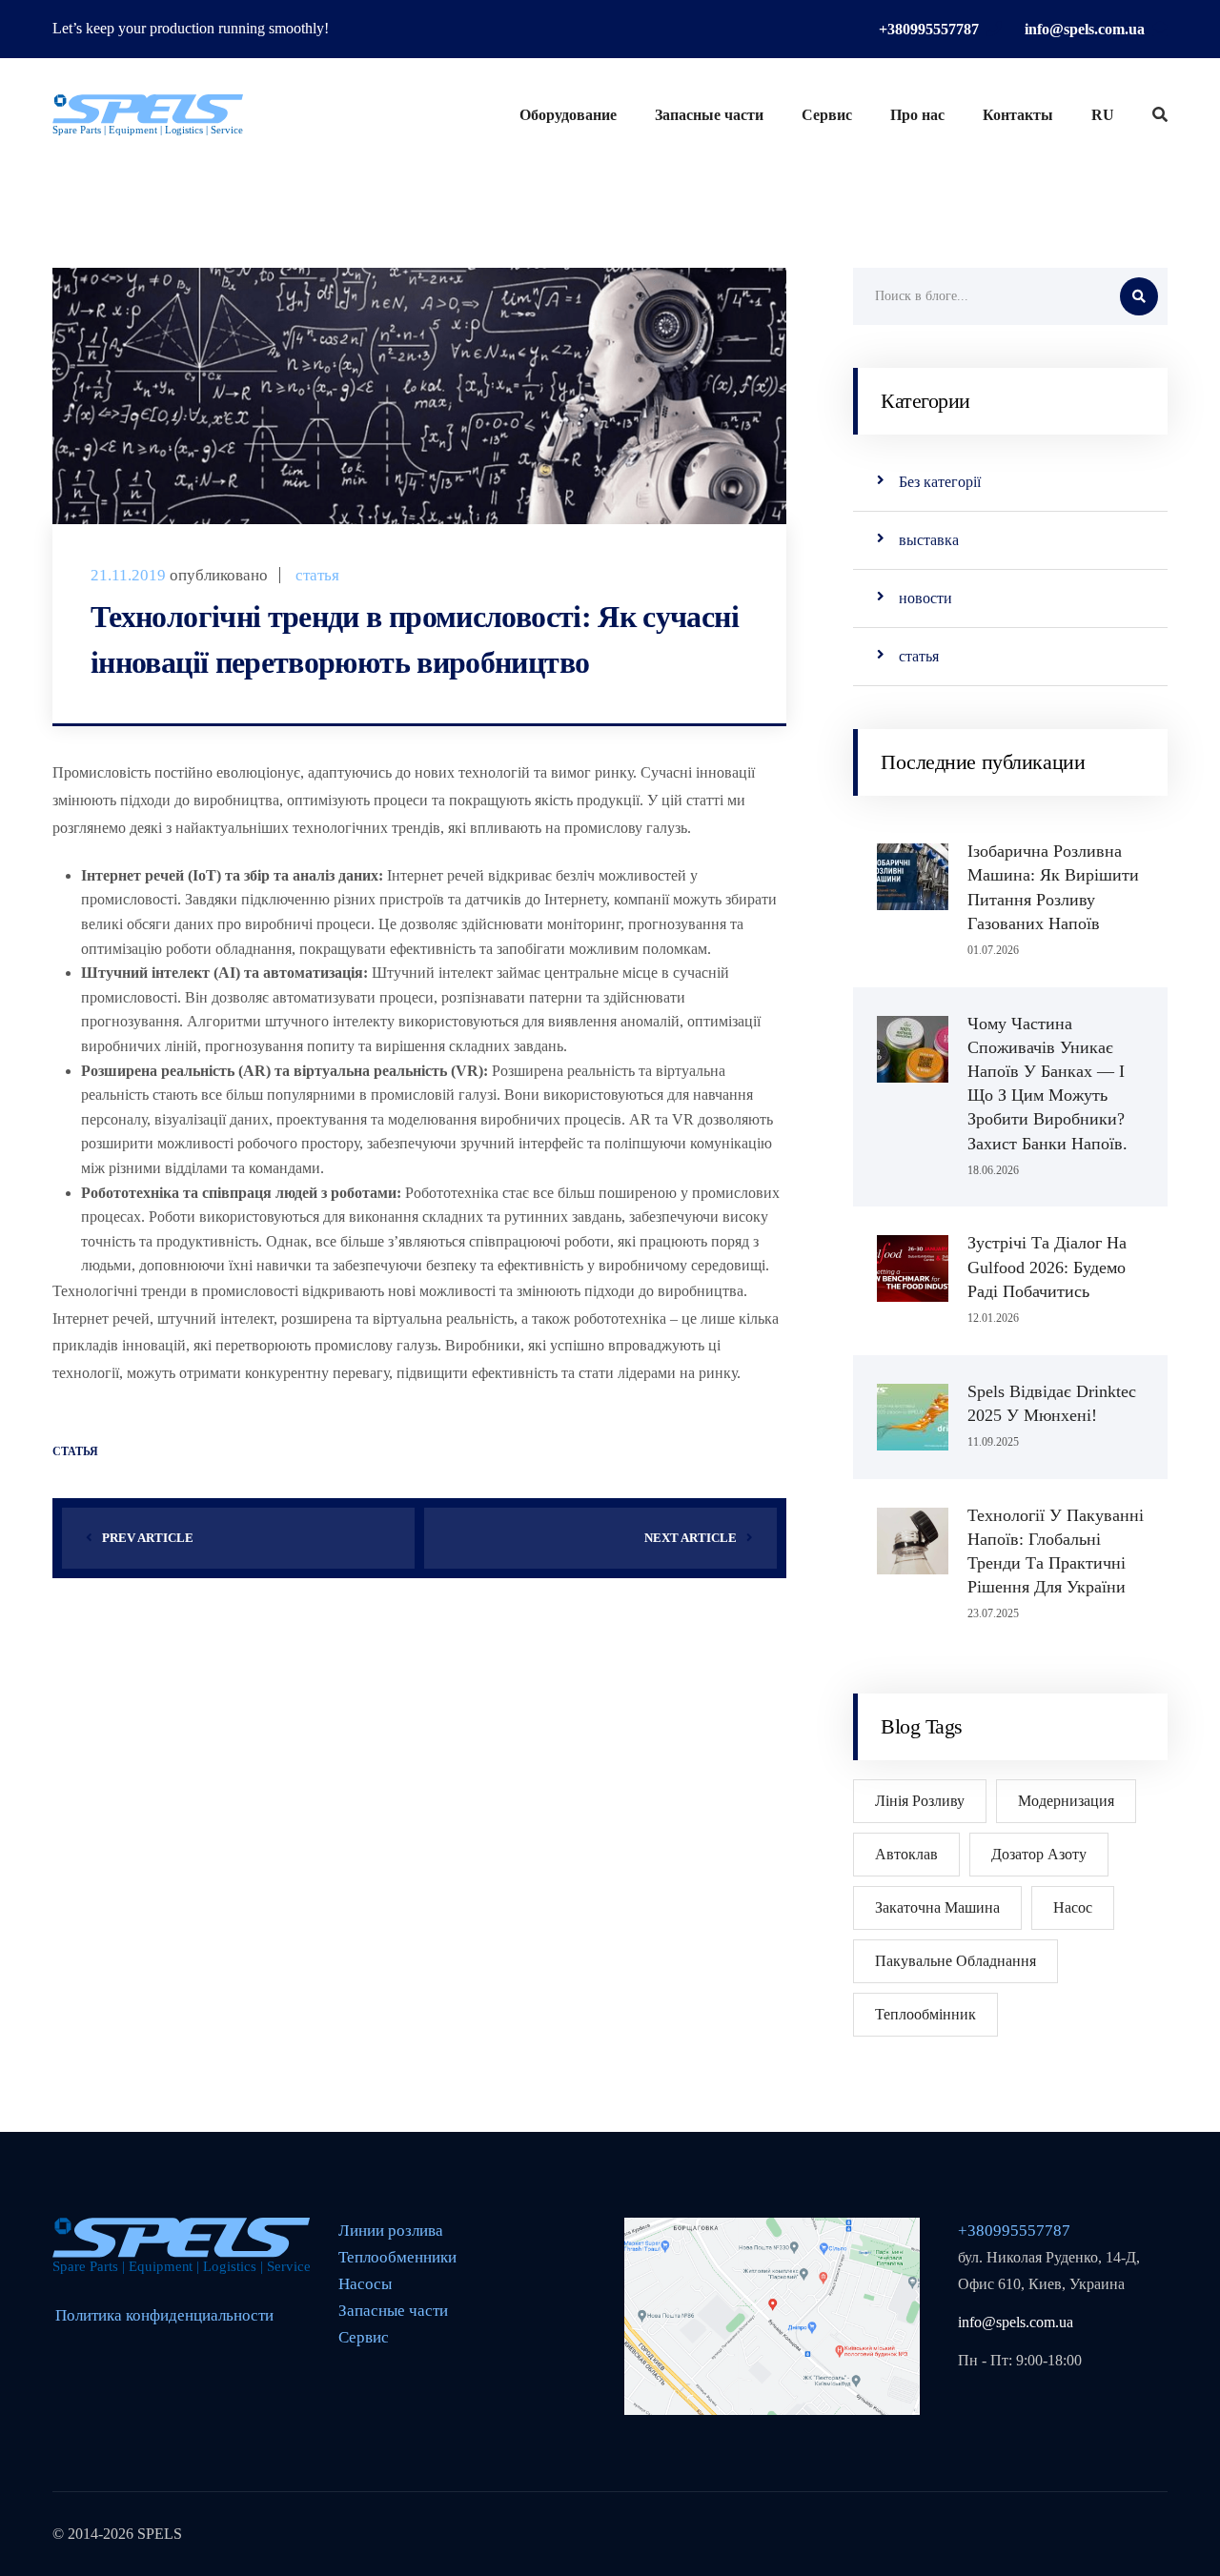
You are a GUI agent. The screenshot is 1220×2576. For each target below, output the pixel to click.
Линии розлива (391, 2231)
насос (1073, 1907)
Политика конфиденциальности (164, 2316)
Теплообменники (397, 2257)
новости (925, 598)
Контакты (1018, 115)
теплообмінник (925, 2014)
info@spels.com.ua (1085, 29)
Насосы (365, 2284)
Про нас (917, 115)
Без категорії (940, 482)
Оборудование (568, 115)
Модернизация (1066, 1801)
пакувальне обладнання (956, 1961)
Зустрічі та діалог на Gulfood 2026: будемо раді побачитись (1047, 1267)
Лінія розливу (920, 1801)
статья (317, 575)
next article (691, 1538)
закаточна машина (937, 1907)
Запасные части (709, 115)
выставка (929, 540)
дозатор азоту (1039, 1854)
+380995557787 (929, 29)
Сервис (827, 115)
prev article (148, 1538)
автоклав (906, 1854)
